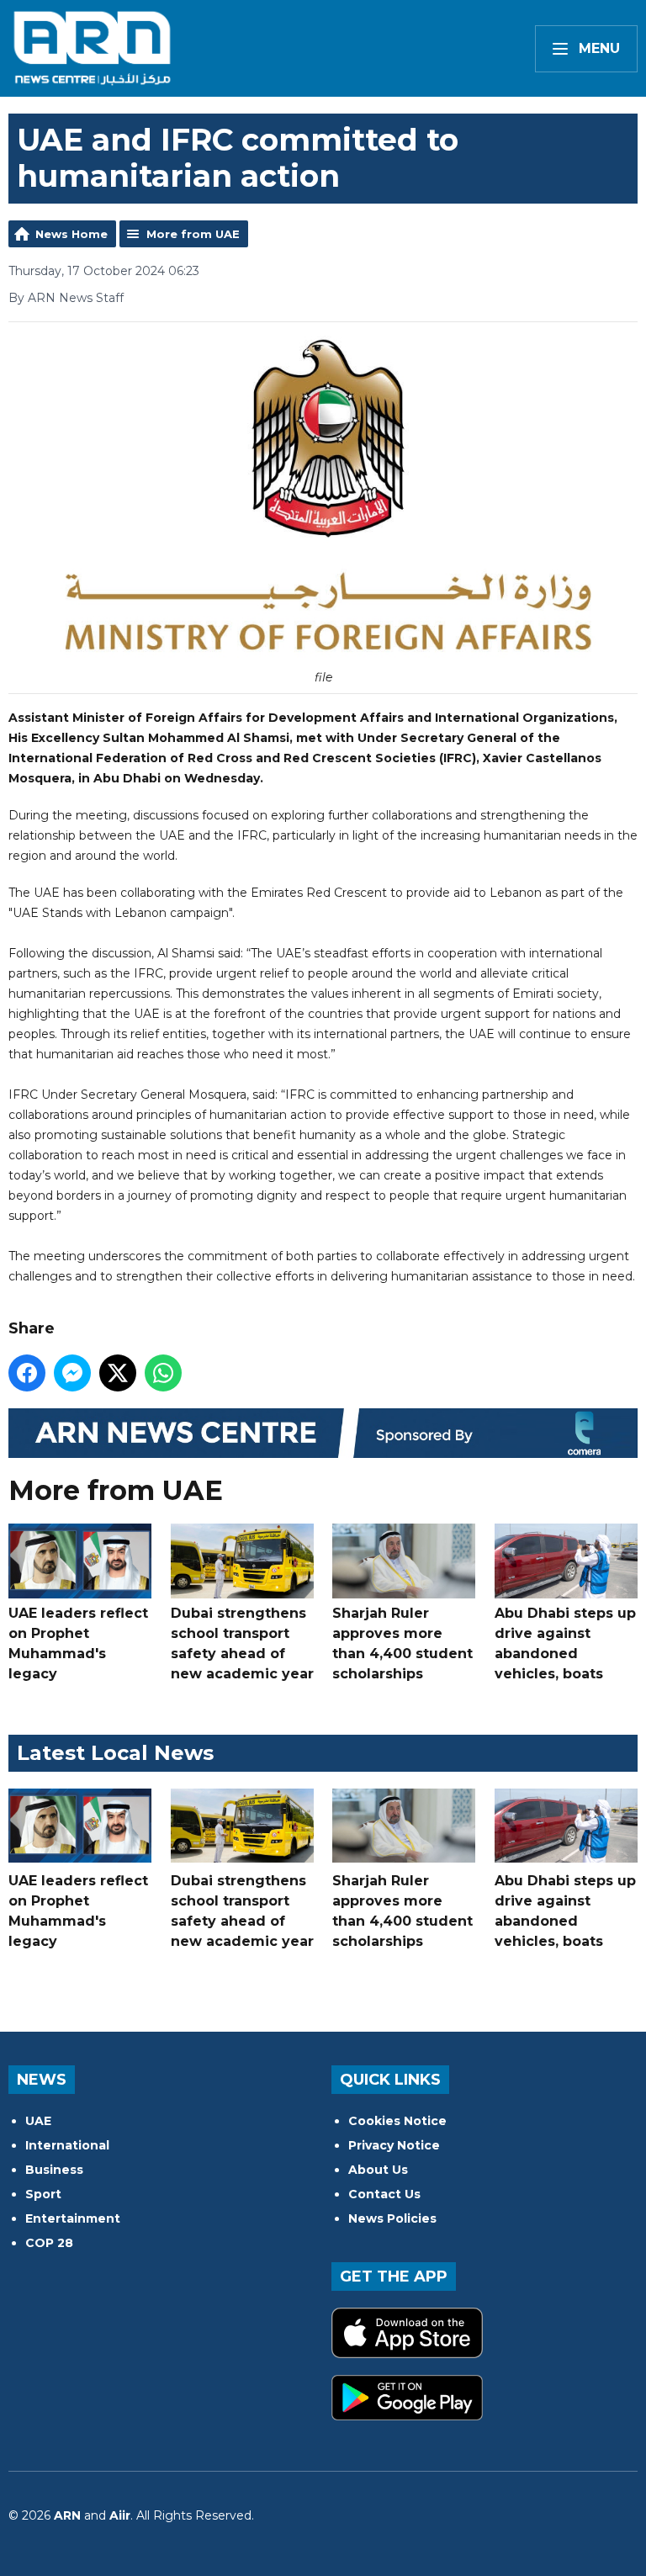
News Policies (392, 2218)
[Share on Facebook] (27, 1373)
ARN (67, 2515)
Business (54, 2170)
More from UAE (193, 234)
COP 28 (49, 2243)
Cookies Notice (397, 2121)
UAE (38, 2121)
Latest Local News (115, 1753)
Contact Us (384, 2194)
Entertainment (73, 2218)
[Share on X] (118, 1373)
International (67, 2145)
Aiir (120, 2515)
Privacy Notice (394, 2145)
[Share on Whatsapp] (163, 1373)
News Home (71, 234)
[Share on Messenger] (72, 1373)
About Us (378, 2170)
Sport (43, 2194)
